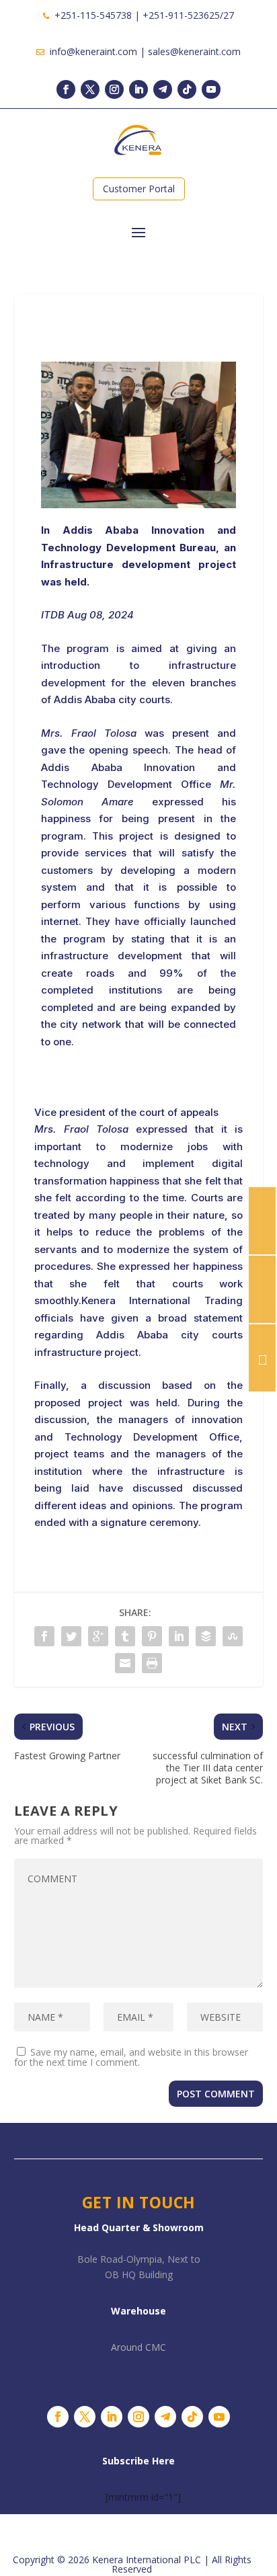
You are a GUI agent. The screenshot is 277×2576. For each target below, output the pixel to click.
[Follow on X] (90, 89)
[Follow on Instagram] (114, 89)
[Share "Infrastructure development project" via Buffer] (206, 1636)
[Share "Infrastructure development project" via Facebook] (44, 1636)
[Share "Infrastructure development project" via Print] (152, 1663)
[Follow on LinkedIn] (138, 89)
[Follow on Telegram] (163, 89)
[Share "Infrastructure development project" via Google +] (98, 1636)
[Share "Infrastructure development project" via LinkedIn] (179, 1636)
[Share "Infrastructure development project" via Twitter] (71, 1636)
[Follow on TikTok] (187, 89)
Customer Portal (139, 189)
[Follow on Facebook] (66, 89)
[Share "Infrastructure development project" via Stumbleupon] (233, 1636)
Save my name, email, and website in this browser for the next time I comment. (131, 2057)
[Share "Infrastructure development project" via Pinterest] (152, 1636)
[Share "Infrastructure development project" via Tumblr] (125, 1636)
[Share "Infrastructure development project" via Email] (125, 1663)
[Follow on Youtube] (211, 89)
